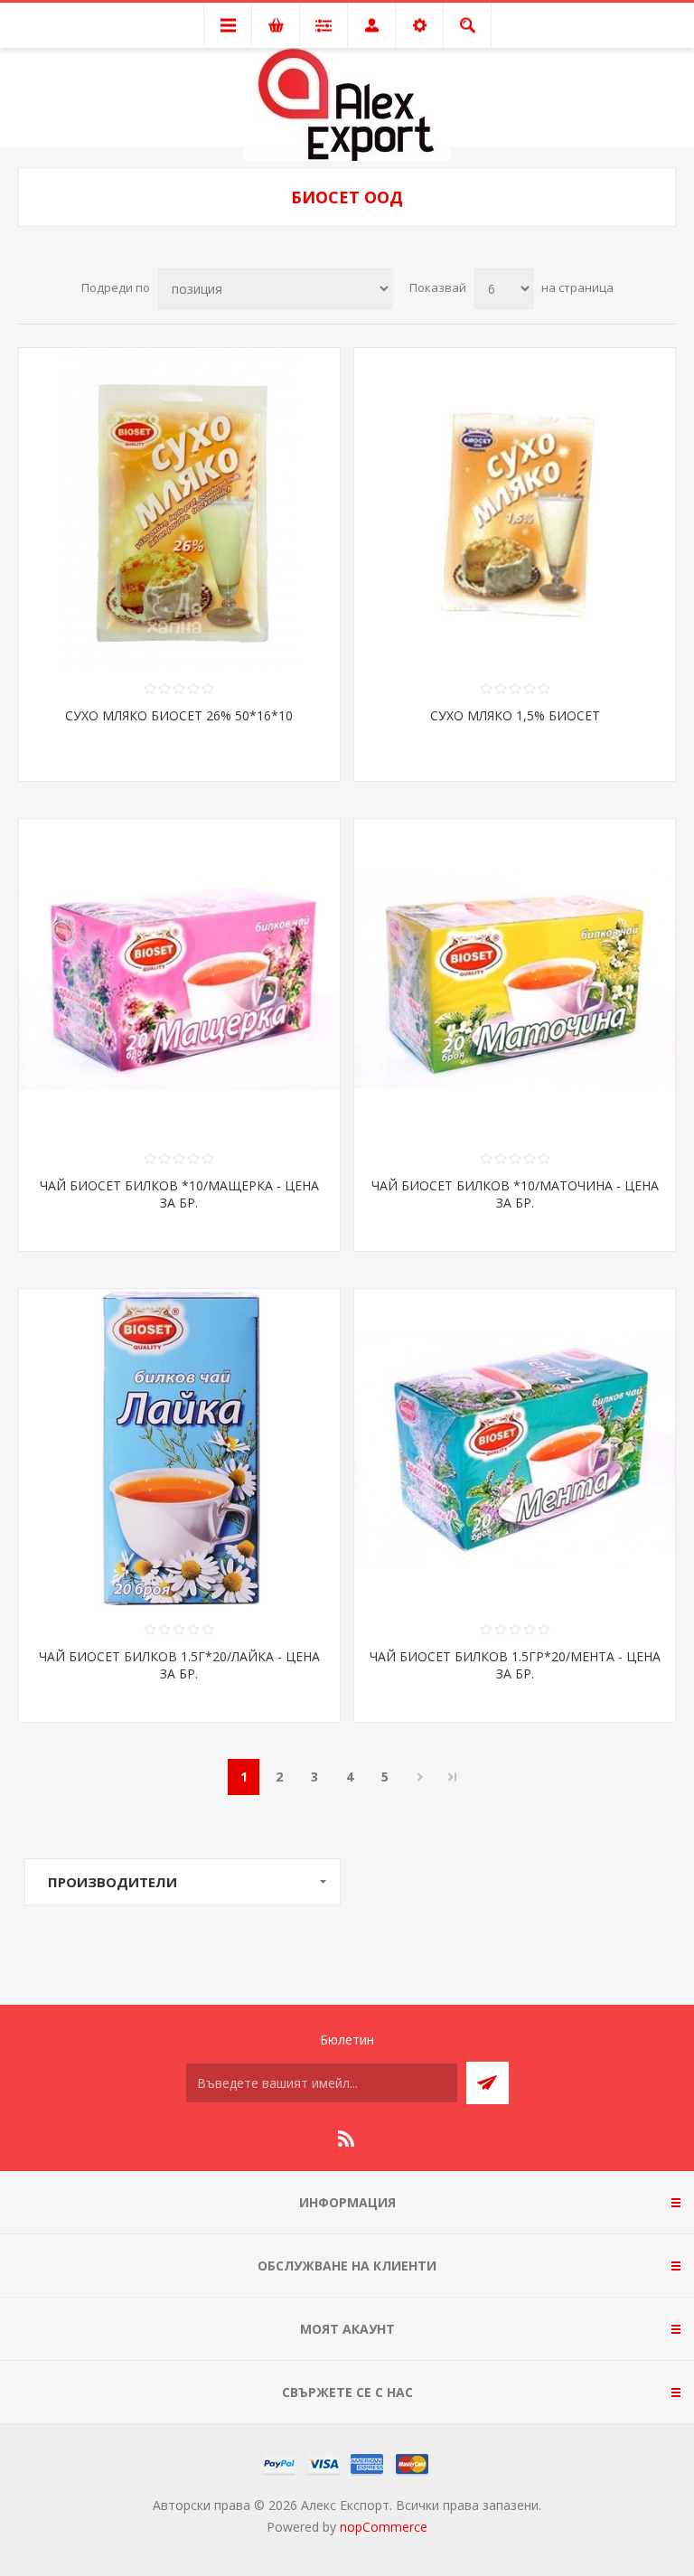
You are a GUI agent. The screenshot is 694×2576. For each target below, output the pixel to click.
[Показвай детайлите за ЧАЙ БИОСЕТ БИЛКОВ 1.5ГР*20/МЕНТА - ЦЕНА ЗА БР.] (515, 1449)
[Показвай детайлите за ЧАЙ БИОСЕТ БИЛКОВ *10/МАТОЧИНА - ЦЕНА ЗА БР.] (515, 979)
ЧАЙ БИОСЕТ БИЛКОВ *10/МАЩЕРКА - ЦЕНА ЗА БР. (179, 1194)
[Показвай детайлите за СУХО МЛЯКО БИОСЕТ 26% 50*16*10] (179, 508)
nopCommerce (384, 2527)
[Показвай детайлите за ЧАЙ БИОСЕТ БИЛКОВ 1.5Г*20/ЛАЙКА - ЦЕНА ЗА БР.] (179, 1449)
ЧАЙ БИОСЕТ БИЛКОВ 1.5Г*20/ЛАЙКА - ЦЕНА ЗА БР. (179, 1665)
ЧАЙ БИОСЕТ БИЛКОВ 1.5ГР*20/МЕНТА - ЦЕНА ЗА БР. (515, 1665)
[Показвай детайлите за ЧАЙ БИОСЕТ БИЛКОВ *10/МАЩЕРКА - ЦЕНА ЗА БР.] (179, 979)
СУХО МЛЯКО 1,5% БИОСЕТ (515, 715)
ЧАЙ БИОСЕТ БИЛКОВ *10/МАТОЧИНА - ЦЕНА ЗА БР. (515, 1194)
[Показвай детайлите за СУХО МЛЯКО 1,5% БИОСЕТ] (515, 508)
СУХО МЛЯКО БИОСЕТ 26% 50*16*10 (179, 715)
